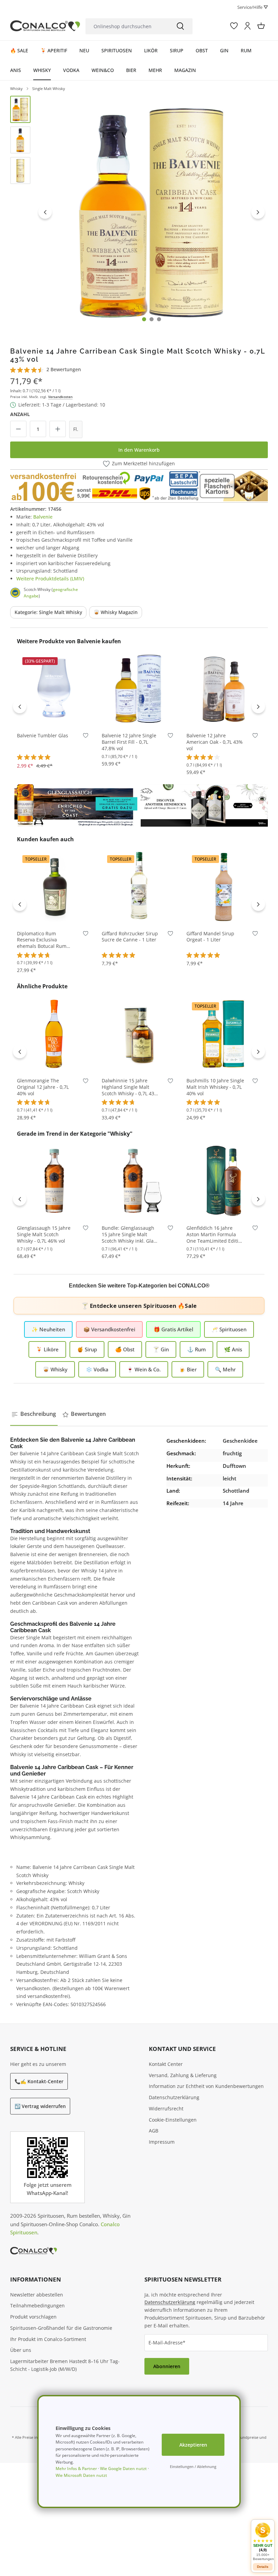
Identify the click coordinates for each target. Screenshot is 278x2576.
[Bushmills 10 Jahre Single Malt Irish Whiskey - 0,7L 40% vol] (224, 1033)
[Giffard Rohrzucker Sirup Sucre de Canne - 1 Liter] (139, 886)
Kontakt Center (166, 2064)
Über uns (21, 2350)
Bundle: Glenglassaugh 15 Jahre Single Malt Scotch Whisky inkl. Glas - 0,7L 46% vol (130, 1235)
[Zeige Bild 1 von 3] (144, 319)
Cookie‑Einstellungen (173, 2120)
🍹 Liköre (47, 1349)
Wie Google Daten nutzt (123, 2469)
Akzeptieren (193, 2445)
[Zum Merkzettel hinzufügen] (86, 737)
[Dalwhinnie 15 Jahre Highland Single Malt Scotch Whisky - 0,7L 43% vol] (139, 1033)
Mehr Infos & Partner (76, 2469)
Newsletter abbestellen (37, 2295)
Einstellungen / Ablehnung (193, 2466)
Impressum (162, 2142)
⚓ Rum (196, 1349)
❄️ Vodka (97, 1369)
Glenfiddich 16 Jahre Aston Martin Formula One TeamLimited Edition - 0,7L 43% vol (215, 1235)
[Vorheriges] (45, 212)
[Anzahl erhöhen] (58, 429)
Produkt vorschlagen (33, 2317)
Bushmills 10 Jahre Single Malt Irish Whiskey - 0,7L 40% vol (215, 1087)
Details (263, 2567)
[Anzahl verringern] (18, 429)
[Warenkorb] (261, 26)
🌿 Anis (233, 1349)
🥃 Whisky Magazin (116, 612)
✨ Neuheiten (48, 1329)
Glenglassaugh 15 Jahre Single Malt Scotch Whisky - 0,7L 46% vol (44, 1235)
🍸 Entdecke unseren (139, 1306)
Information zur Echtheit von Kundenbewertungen (206, 2086)
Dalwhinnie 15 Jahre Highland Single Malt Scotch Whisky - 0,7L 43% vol (130, 1087)
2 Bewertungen (64, 369)
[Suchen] (180, 26)
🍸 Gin (161, 1349)
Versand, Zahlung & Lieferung (183, 2075)
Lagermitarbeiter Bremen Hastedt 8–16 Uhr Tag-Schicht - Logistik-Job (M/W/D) (65, 2365)
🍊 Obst (125, 1349)
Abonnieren (167, 2366)
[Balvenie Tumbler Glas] (54, 688)
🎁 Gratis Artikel (173, 1329)
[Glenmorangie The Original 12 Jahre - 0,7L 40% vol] (54, 1033)
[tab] (34, 1414)
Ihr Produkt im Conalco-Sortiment (48, 2339)
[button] (263, 2542)
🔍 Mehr (225, 1369)
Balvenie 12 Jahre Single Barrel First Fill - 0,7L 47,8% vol (129, 742)
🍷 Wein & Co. (144, 1369)
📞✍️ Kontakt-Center (39, 2081)
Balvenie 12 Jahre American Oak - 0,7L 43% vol (215, 742)
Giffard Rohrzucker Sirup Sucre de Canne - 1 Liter (130, 937)
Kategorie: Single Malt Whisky (48, 612)
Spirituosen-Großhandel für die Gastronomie (61, 2328)
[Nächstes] (258, 212)
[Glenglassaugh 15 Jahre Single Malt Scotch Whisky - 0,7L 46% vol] (54, 1181)
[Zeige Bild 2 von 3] (152, 319)
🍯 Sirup (87, 1349)
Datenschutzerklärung (174, 2097)
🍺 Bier (188, 1369)
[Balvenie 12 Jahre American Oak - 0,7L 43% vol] (224, 688)
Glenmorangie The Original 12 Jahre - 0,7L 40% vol (43, 1087)
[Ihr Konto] (247, 26)
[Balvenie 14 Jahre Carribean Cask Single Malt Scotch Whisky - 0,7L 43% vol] (152, 212)
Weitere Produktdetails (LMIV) (50, 579)
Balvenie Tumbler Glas (43, 736)
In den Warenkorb (139, 450)
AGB (154, 2131)
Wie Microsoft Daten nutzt (81, 2475)
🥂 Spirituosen (229, 1329)
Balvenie (43, 517)
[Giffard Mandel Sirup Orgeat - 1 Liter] (224, 886)
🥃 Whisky (55, 1369)
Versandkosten (60, 397)
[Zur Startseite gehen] (45, 26)
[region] (139, 212)
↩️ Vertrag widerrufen (40, 2106)
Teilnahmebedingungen (37, 2305)
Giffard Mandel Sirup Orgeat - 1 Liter (210, 937)
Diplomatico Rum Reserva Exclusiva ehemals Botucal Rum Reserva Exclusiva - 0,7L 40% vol (44, 940)
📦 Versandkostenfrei (109, 1329)
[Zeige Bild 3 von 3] (159, 319)
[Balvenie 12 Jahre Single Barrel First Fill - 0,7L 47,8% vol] (139, 688)
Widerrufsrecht (166, 2109)
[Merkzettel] (234, 26)
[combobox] (127, 26)
